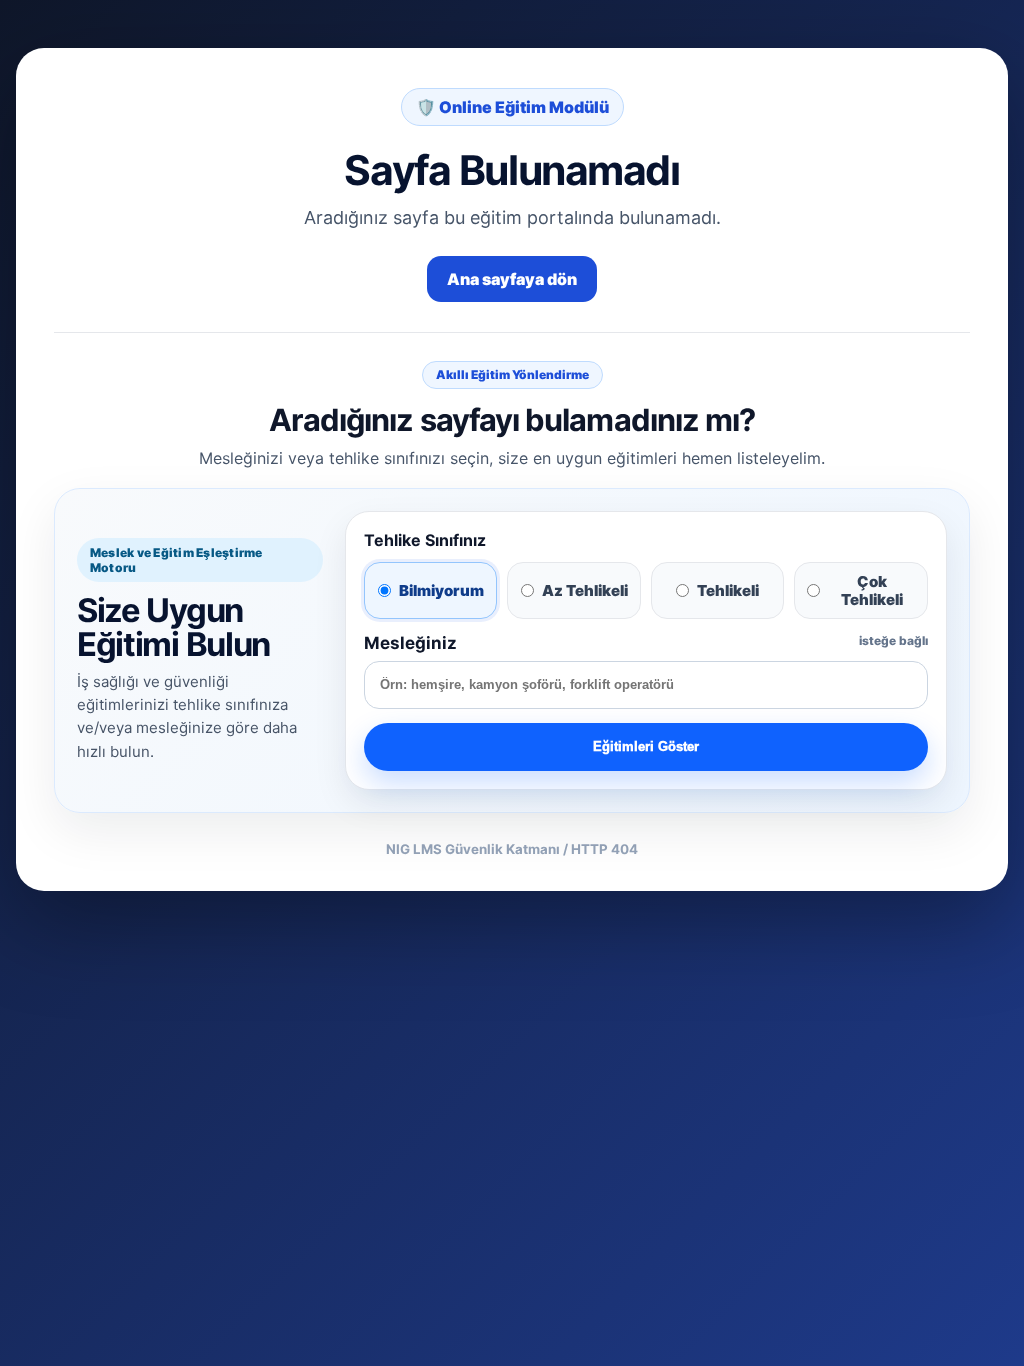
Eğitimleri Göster (646, 746)
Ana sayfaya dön (512, 279)
